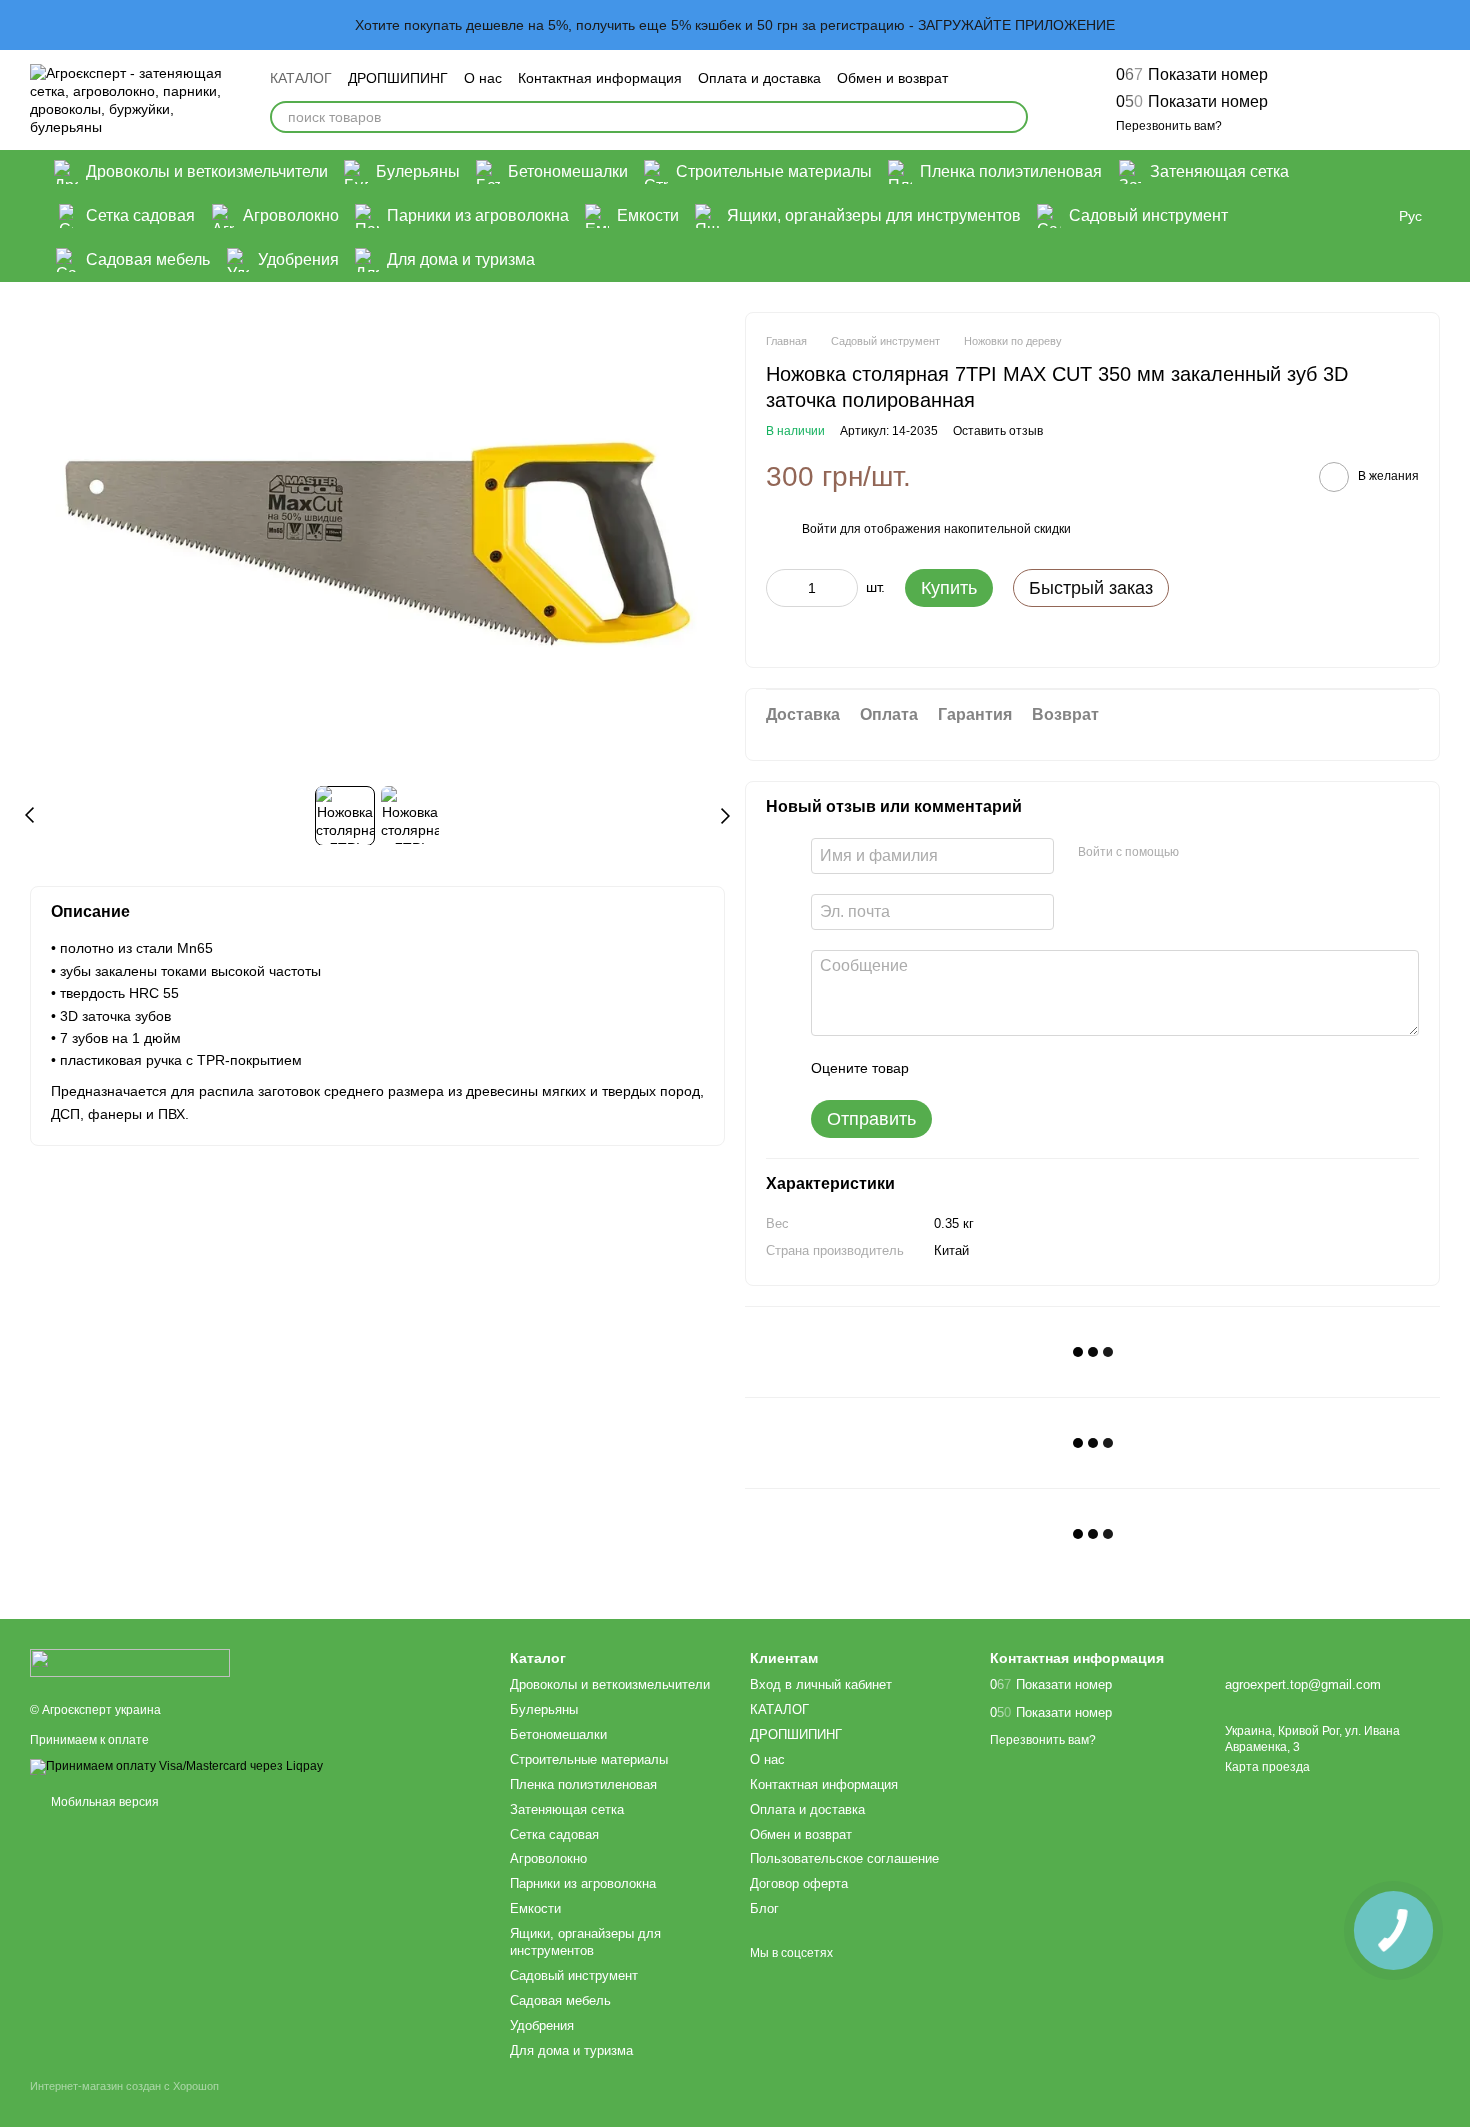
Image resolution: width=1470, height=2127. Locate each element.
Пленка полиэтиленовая (1011, 171)
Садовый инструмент (1148, 215)
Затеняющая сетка (1219, 171)
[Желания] (1320, 100)
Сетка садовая (140, 215)
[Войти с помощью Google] (1233, 853)
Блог (764, 1908)
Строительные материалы (774, 171)
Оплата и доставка (759, 78)
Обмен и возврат (892, 78)
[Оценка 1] (942, 1068)
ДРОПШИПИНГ (398, 78)
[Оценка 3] (1006, 1068)
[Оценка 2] (974, 1068)
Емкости (648, 215)
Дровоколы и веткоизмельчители (207, 171)
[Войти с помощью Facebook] (1201, 853)
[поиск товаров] (1012, 117)
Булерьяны (418, 171)
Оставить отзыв (998, 431)
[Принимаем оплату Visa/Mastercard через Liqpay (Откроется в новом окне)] (176, 1766)
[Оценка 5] (1070, 1068)
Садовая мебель (148, 259)
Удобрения (298, 259)
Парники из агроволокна (478, 215)
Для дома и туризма (461, 259)
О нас (483, 78)
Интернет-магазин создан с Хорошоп (124, 2086)
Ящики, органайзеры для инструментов (874, 215)
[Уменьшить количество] (781, 588)
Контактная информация (600, 78)
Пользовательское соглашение (844, 1858)
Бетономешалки (568, 171)
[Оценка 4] (1038, 1068)
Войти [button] (819, 529)
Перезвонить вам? (1169, 126)
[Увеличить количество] (843, 588)
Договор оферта (799, 1883)
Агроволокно (291, 215)
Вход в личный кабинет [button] (821, 1684)
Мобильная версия (103, 1802)
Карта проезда (1267, 1767)
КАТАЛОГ (301, 78)
